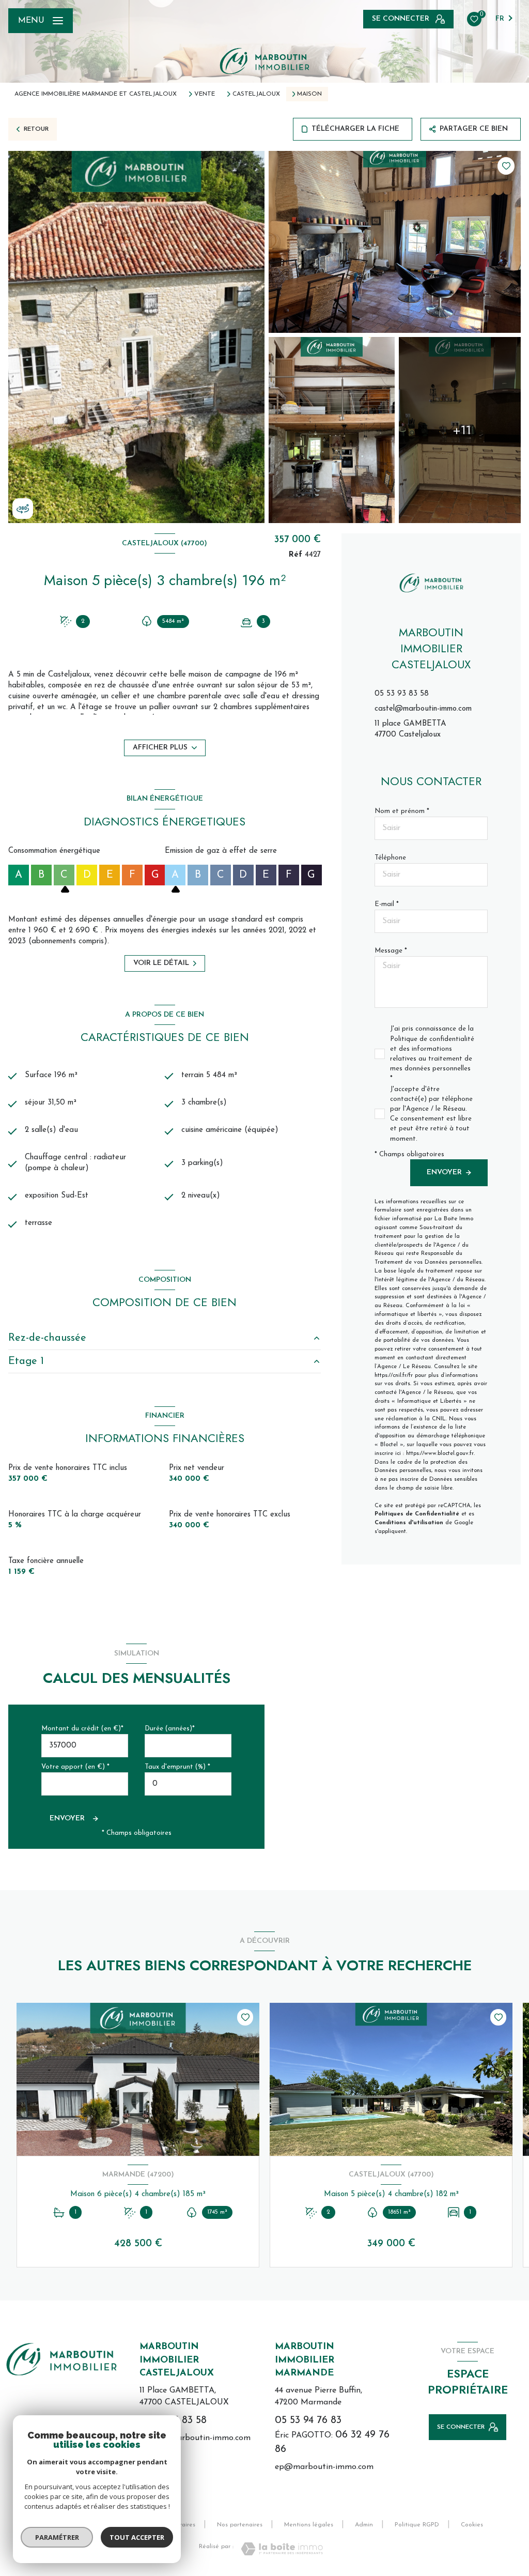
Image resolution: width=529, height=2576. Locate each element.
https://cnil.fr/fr (394, 1376)
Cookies (472, 2525)
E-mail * (387, 904)
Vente (205, 94)
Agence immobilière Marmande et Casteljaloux (96, 94)
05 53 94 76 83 (308, 2420)
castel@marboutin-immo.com (423, 709)
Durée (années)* (170, 1729)
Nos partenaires (240, 2525)
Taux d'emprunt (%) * (177, 1767)
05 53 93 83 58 (402, 694)
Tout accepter (137, 2537)
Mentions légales (309, 2525)
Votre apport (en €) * (75, 1767)
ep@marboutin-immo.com (324, 2467)
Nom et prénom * (402, 811)
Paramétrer (57, 2537)
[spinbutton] (188, 1784)
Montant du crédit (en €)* (82, 1729)
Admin (364, 2525)
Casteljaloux (256, 94)
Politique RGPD (417, 2525)
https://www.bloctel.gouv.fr (440, 1454)
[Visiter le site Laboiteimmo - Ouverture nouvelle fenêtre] (282, 2549)
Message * (391, 951)
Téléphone (390, 858)
